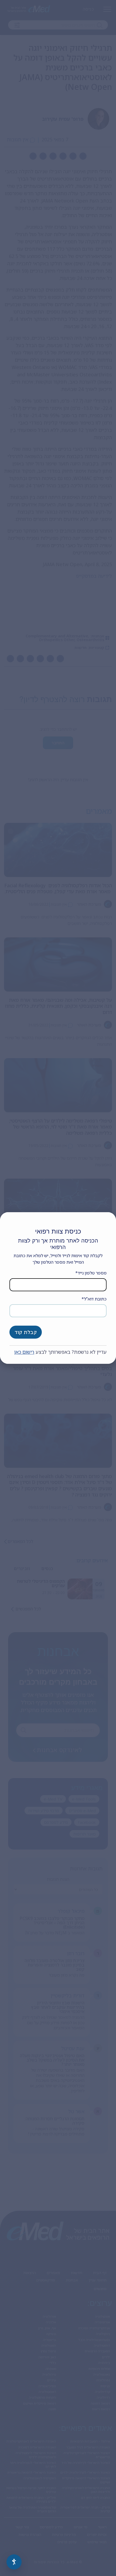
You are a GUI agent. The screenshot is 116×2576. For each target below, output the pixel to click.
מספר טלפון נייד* (91, 1273)
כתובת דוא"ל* (94, 1299)
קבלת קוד (26, 1332)
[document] (58, 1288)
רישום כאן (24, 1352)
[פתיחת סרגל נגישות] (14, 2562)
